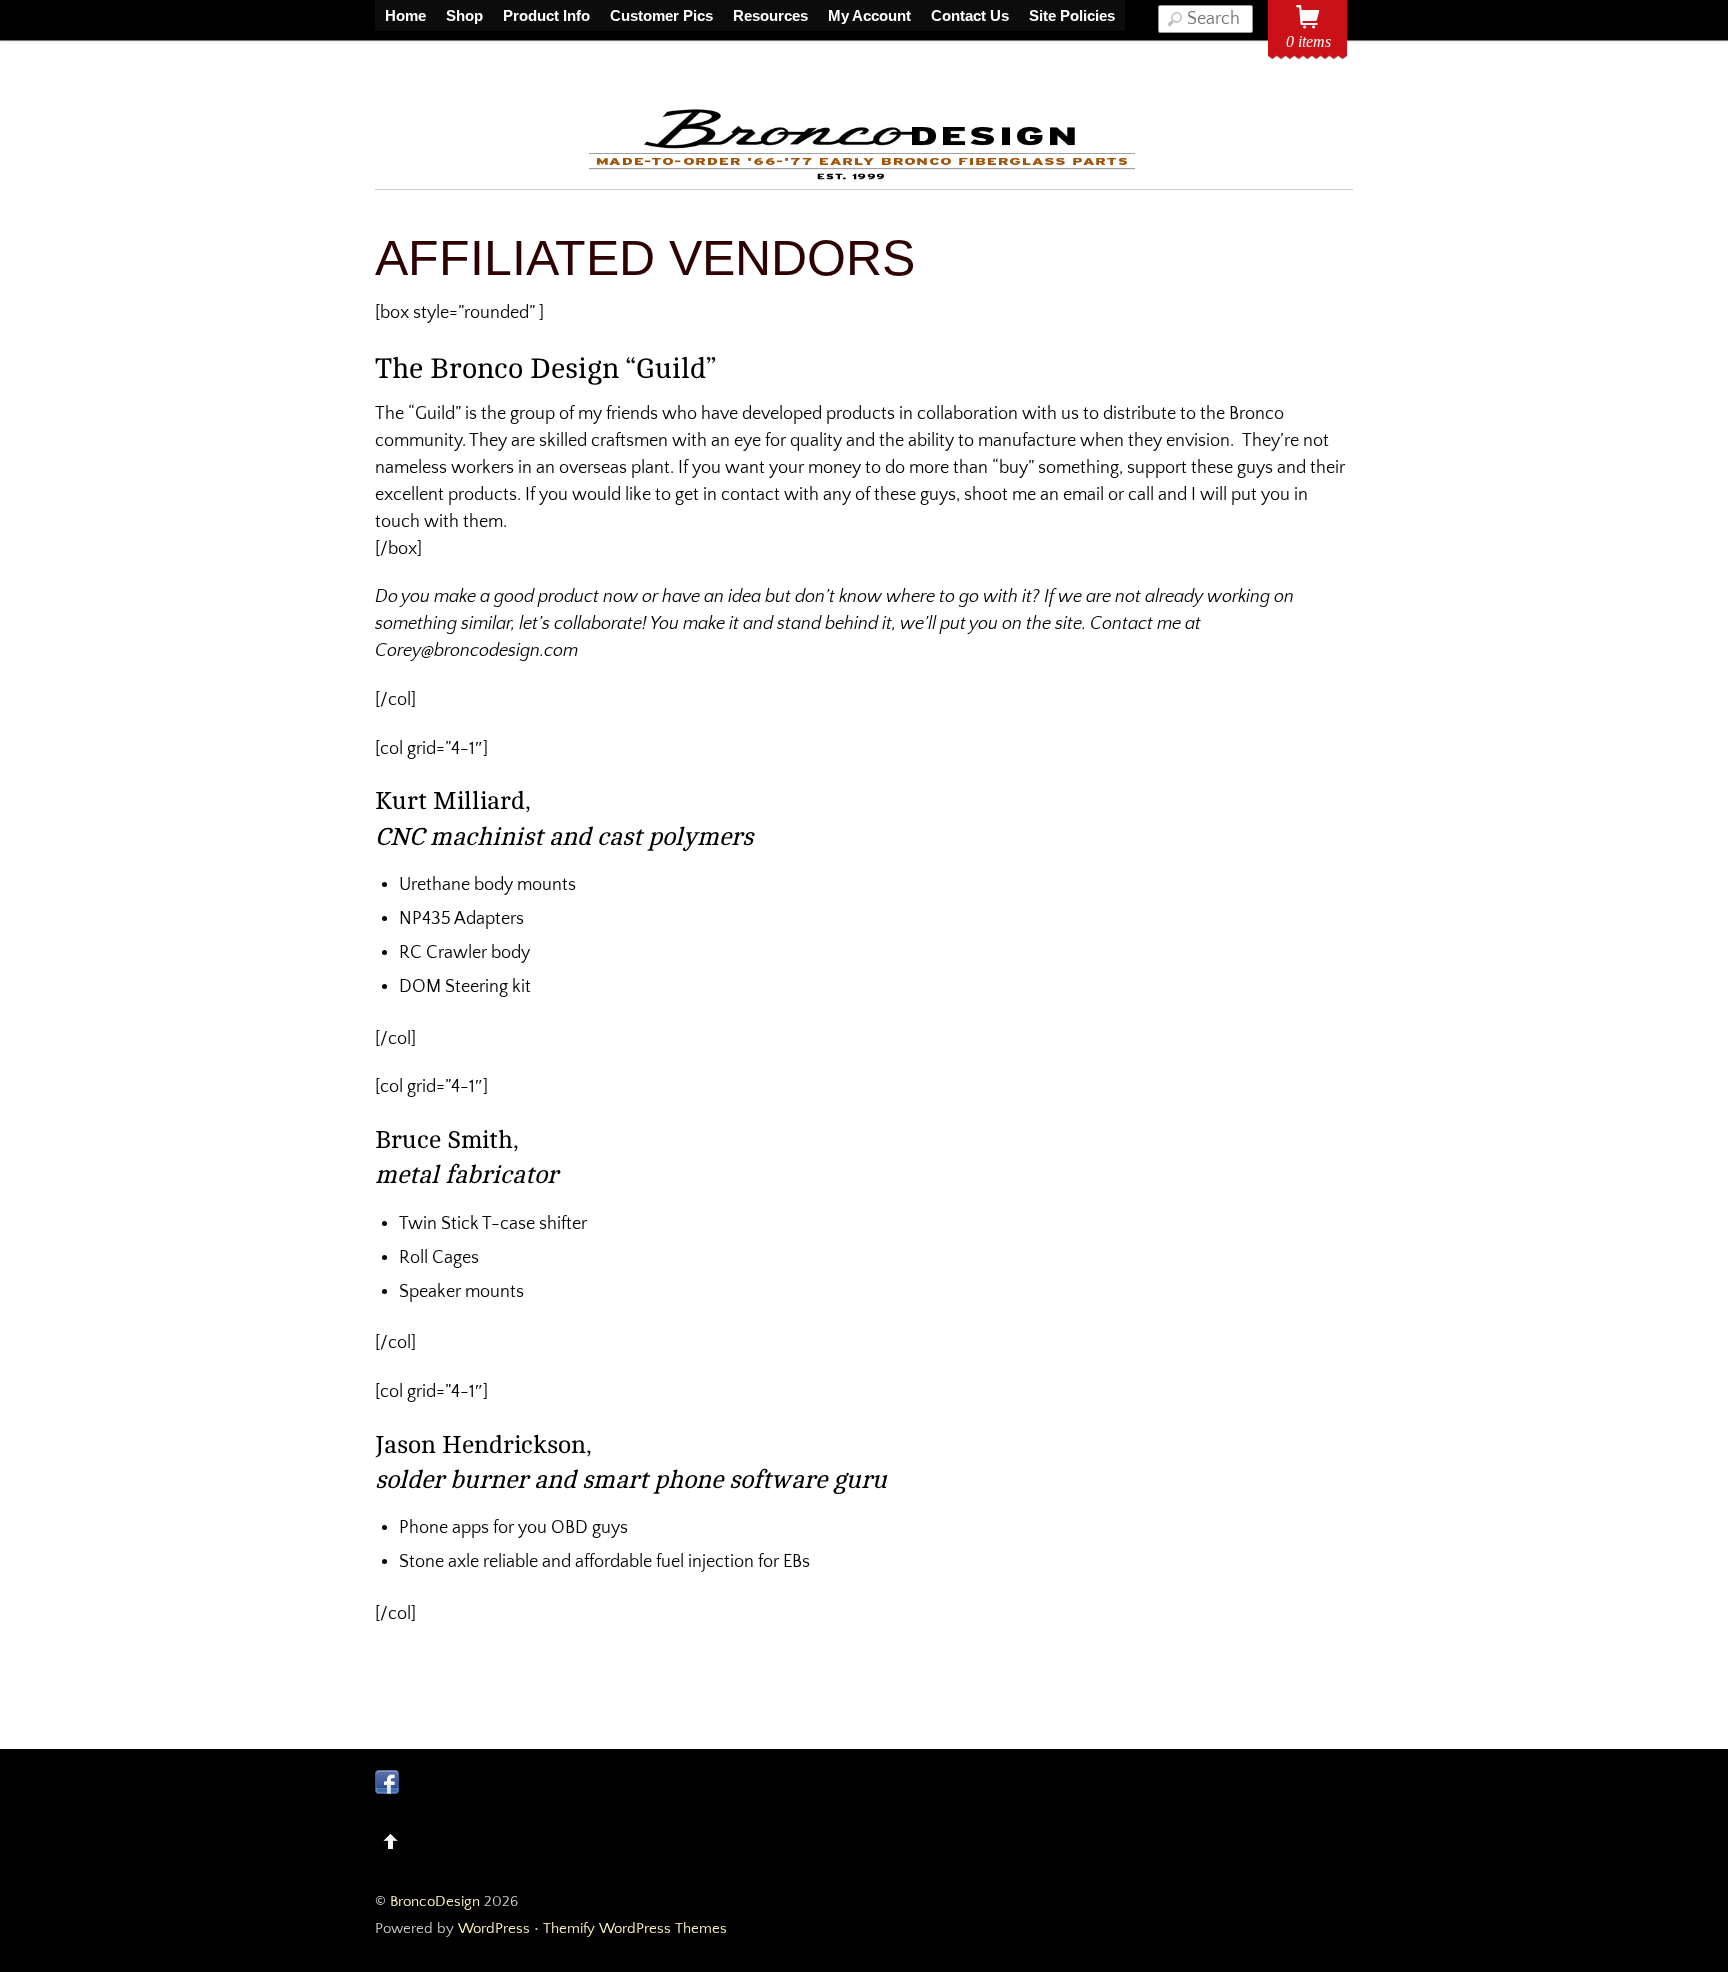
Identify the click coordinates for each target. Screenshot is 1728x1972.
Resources (770, 15)
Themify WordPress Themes (635, 1928)
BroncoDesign (435, 1901)
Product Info (546, 15)
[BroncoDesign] (864, 176)
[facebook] (387, 1781)
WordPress (494, 1928)
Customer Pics (661, 15)
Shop (464, 15)
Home (405, 15)
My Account (869, 15)
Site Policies (1072, 15)
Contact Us (970, 15)
